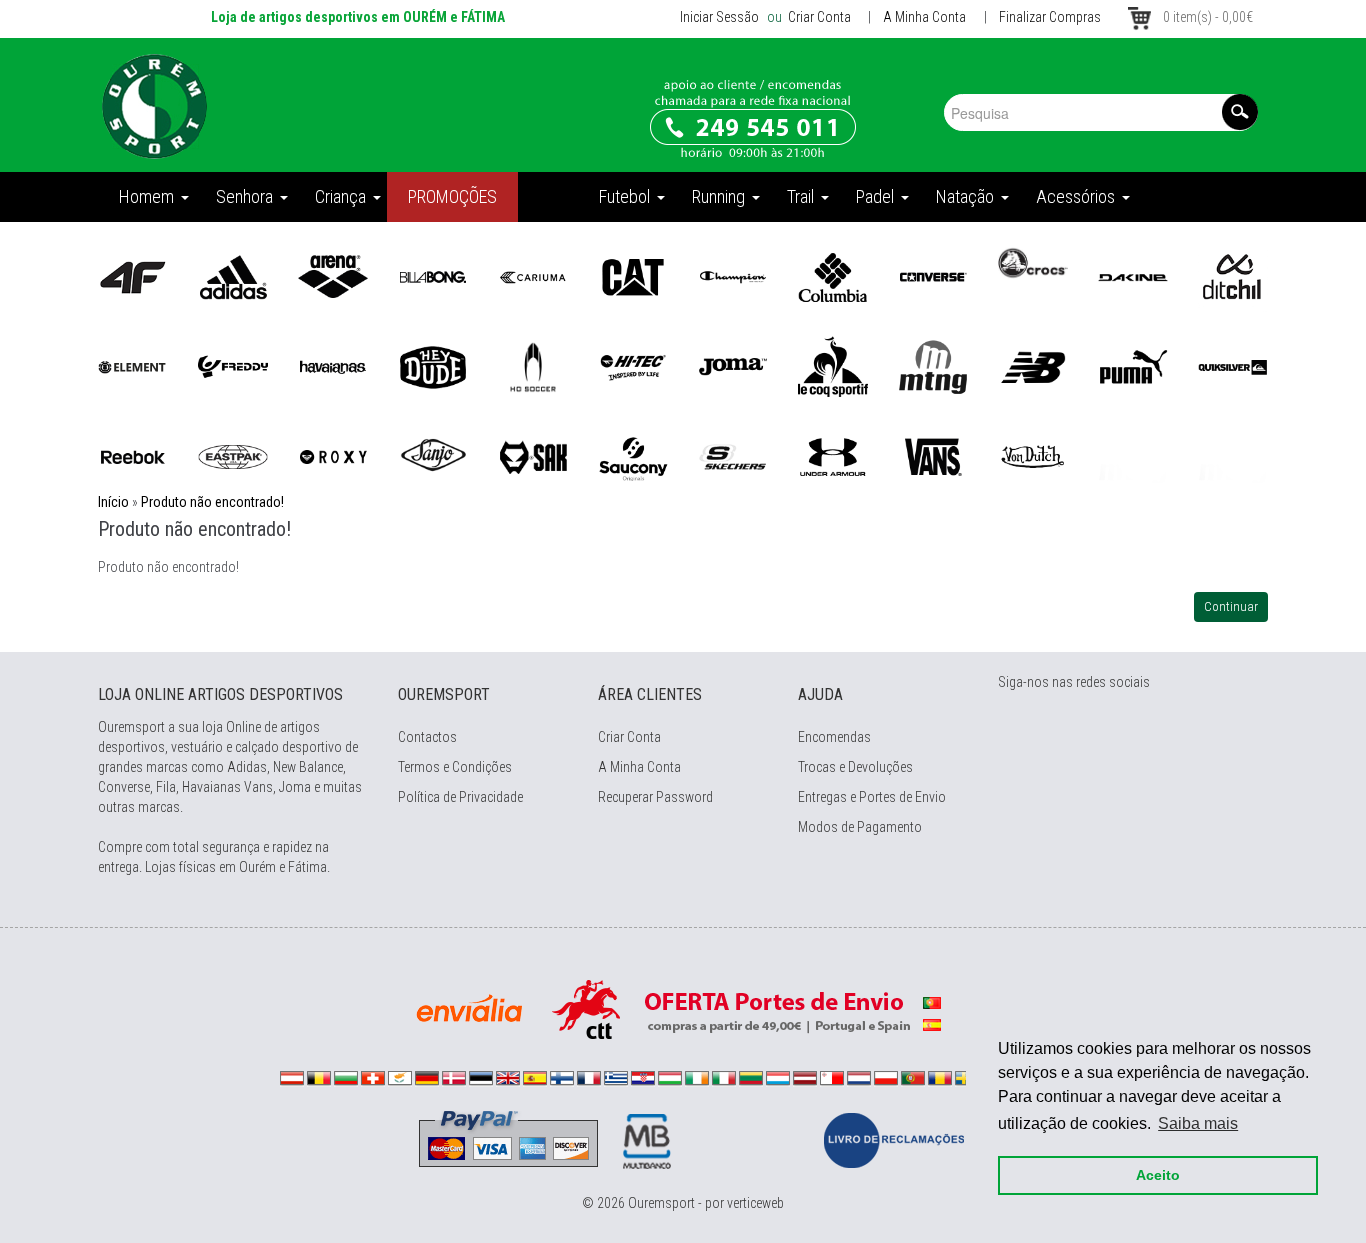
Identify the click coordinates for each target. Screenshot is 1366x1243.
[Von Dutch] (1033, 456)
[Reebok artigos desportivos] (133, 456)
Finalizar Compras (1050, 17)
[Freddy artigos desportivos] (233, 366)
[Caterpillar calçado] (633, 276)
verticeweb (755, 1203)
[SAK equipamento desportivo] (533, 456)
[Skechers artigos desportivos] (733, 456)
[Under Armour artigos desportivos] (833, 456)
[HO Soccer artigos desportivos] (533, 366)
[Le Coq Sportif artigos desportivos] (833, 366)
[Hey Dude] (433, 366)
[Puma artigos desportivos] (1133, 366)
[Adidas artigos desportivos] (233, 276)
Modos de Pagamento (860, 827)
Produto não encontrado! (212, 502)
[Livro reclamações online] (894, 1139)
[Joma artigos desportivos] (733, 366)
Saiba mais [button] (1198, 1123)
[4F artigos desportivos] (133, 276)
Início (113, 502)
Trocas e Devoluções (855, 767)
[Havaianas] (333, 366)
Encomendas (834, 737)
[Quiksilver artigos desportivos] (1233, 366)
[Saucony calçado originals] (633, 456)
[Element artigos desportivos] (133, 366)
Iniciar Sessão (719, 17)
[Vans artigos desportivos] (933, 456)
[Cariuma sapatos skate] (533, 276)
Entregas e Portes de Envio (872, 797)
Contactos (427, 737)
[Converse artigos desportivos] (933, 276)
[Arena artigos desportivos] (333, 276)
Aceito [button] (1158, 1175)
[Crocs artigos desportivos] (1033, 262)
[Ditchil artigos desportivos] (1233, 276)
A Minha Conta (924, 17)
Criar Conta (818, 17)
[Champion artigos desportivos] (733, 276)
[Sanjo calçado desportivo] (433, 456)
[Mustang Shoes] (933, 366)
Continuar (1231, 606)
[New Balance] (1033, 366)
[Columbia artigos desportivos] (833, 276)
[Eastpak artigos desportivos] (233, 456)
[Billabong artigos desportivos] (433, 276)
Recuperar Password (655, 797)
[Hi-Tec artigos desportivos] (633, 366)
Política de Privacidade (460, 797)
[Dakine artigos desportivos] (1133, 276)
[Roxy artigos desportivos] (333, 456)
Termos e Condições (455, 767)
